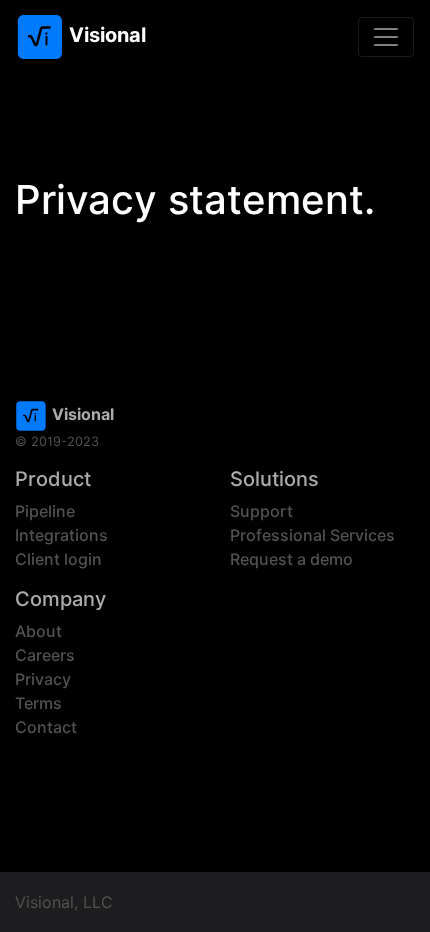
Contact (46, 727)
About (38, 631)
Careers (45, 655)
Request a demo (291, 559)
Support (261, 511)
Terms (38, 703)
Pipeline (45, 511)
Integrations (61, 535)
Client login (58, 559)
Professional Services (312, 535)
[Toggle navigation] (386, 37)
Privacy (43, 679)
